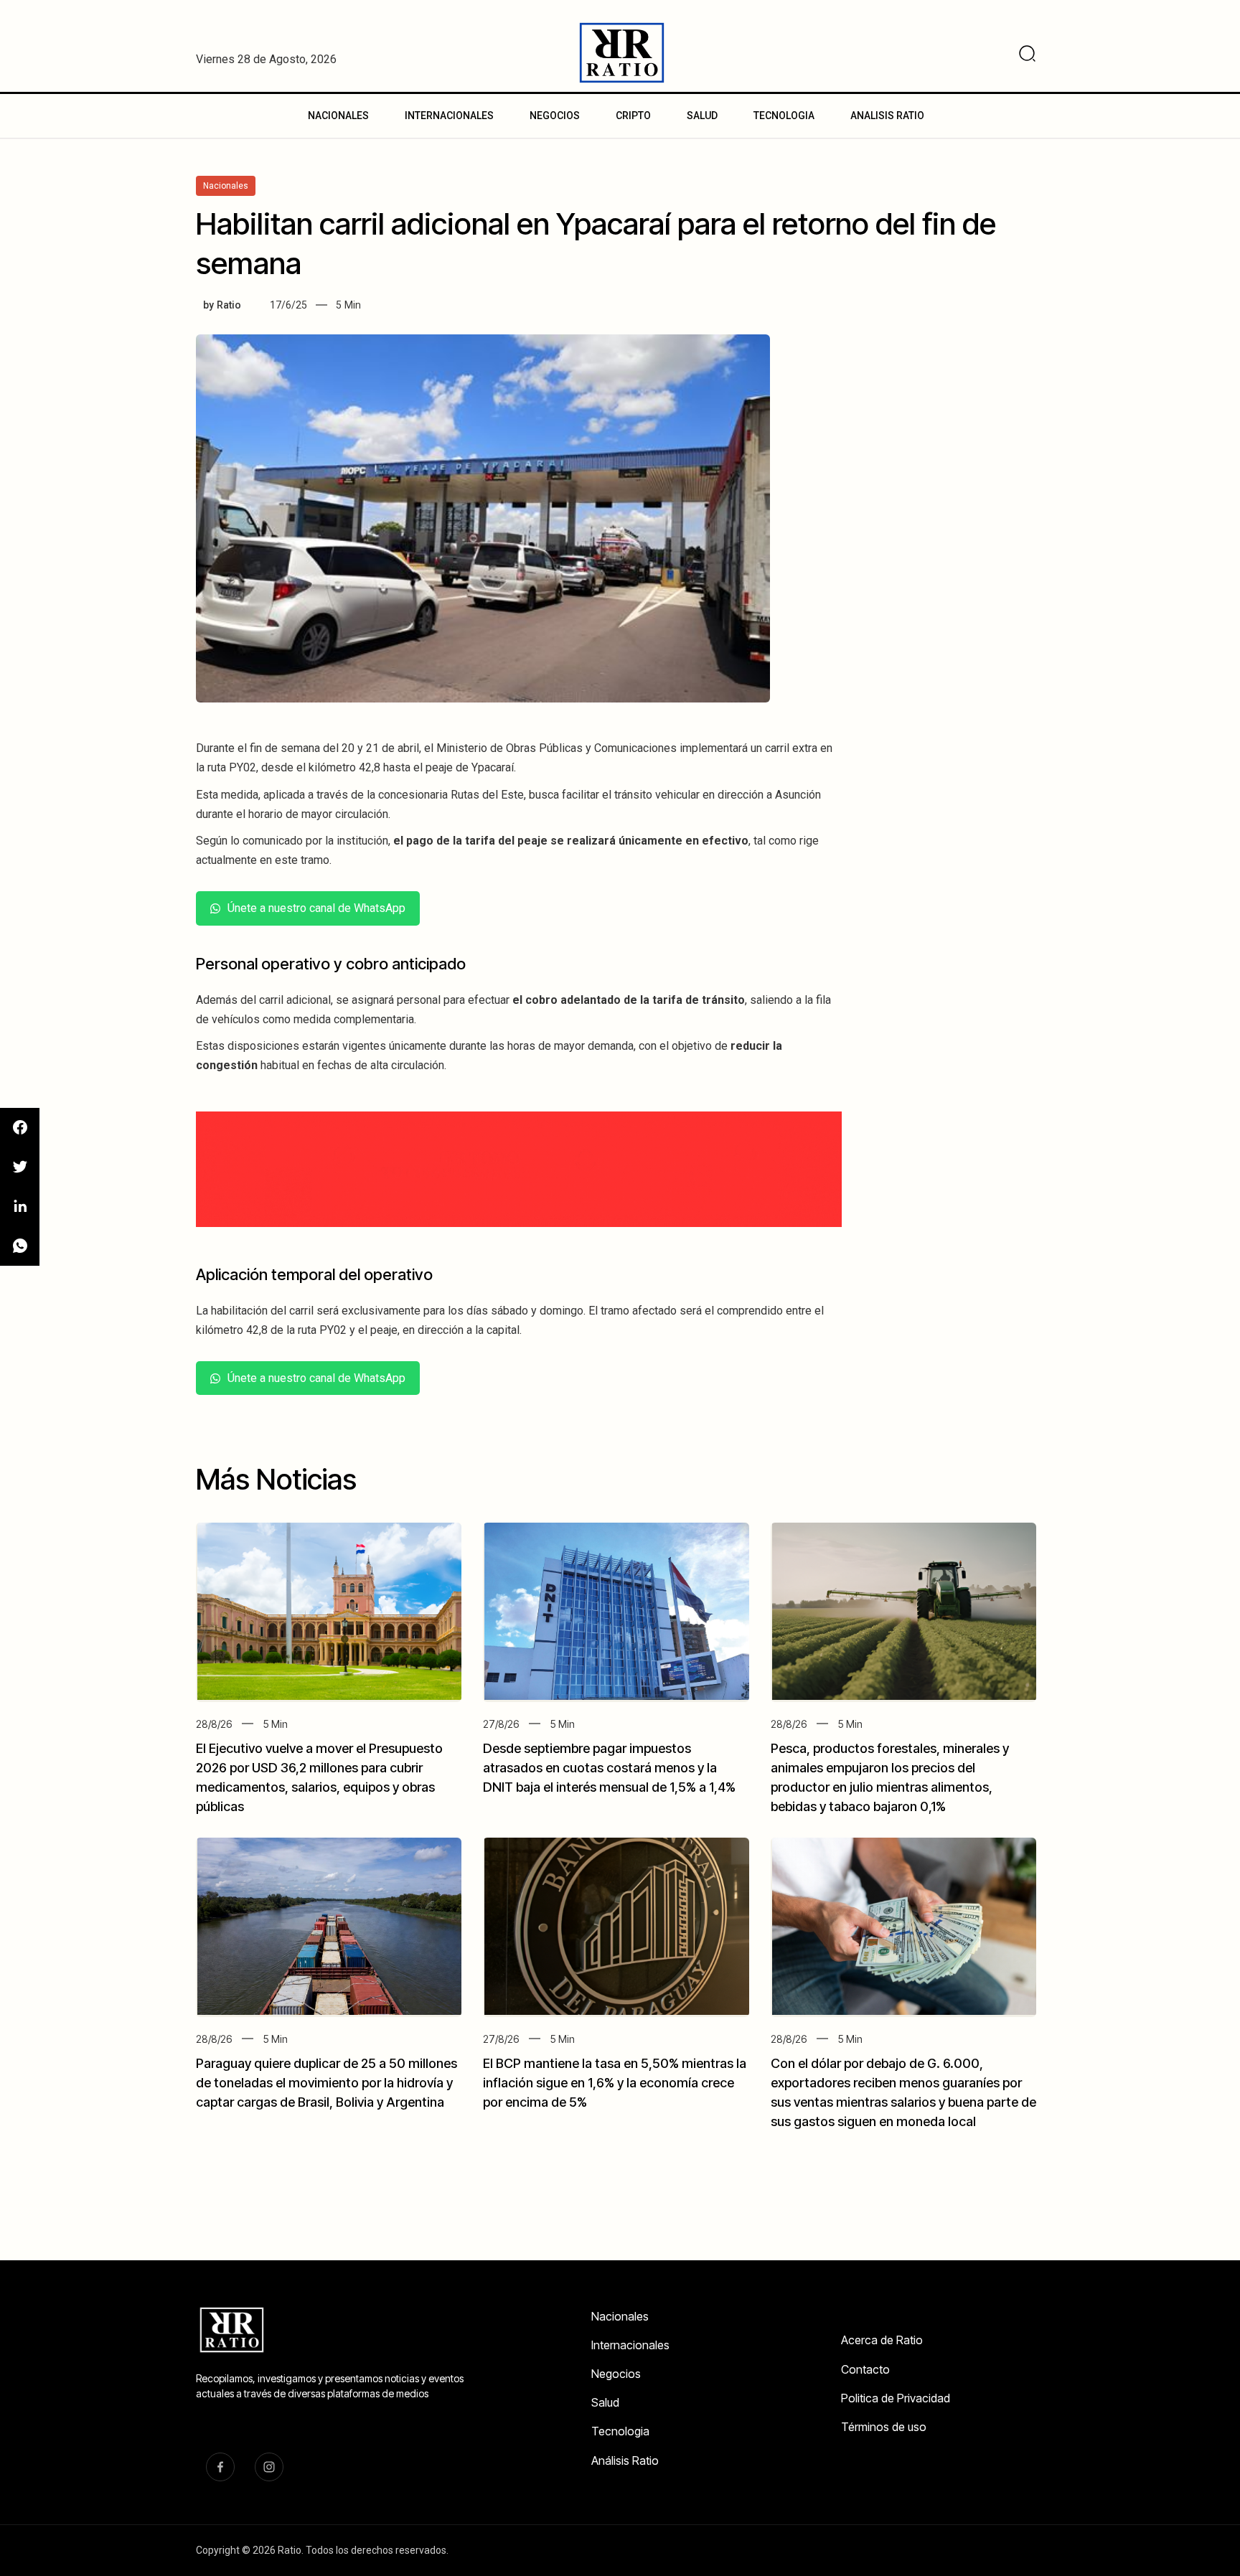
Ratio (229, 305)
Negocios (616, 2374)
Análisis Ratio (625, 2460)
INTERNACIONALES (449, 116)
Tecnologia (620, 2431)
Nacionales (620, 2316)
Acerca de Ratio (882, 2340)
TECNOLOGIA (784, 116)
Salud (605, 2402)
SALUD (702, 116)
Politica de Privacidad (896, 2398)
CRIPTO (633, 116)
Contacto (865, 2369)
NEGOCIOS (555, 116)
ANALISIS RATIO (887, 116)
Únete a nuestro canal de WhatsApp (316, 908)
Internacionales (630, 2345)
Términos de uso (884, 2427)
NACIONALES (338, 116)
